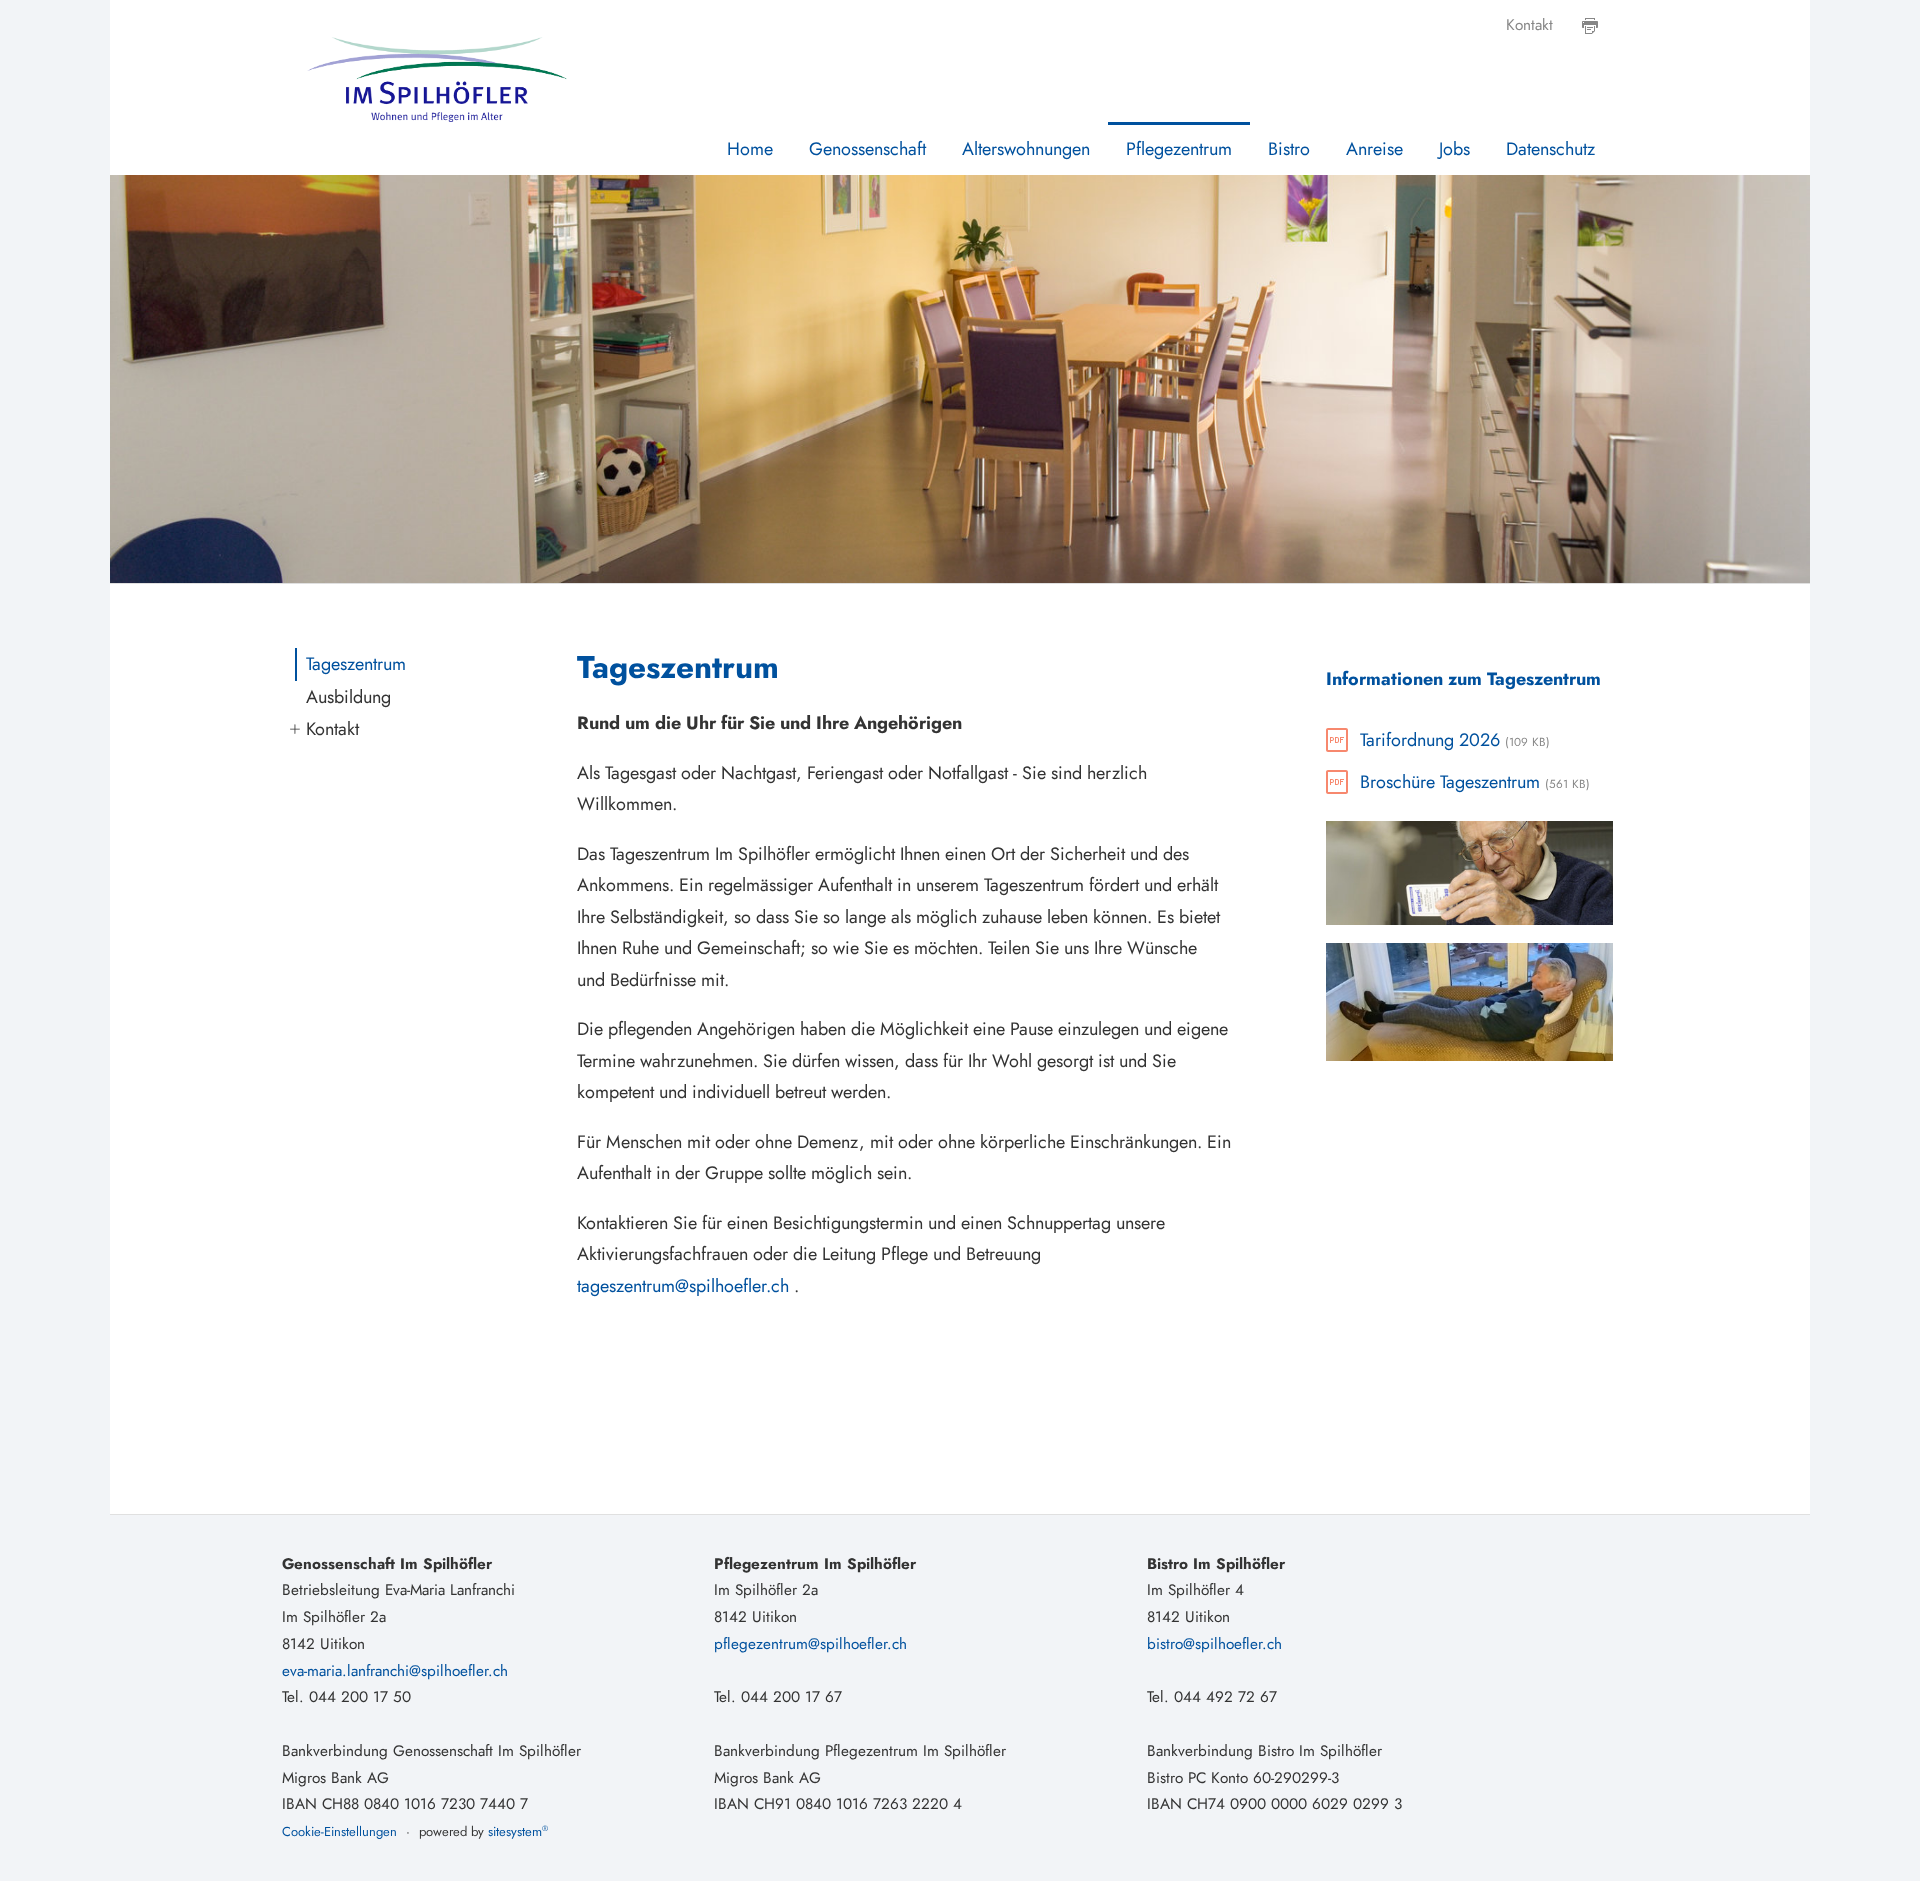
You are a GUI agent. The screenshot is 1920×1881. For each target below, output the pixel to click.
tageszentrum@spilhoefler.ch (683, 1286)
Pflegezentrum (1179, 149)
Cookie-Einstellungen (339, 1831)
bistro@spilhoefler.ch (1214, 1644)
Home (750, 149)
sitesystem (518, 1831)
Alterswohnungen (1026, 149)
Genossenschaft (867, 149)
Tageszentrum (356, 664)
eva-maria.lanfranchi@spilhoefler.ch (395, 1671)
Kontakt (1529, 25)
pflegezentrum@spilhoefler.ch (810, 1644)
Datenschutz (1550, 149)
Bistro (1289, 149)
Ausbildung (348, 697)
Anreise (1374, 149)
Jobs (1454, 149)
